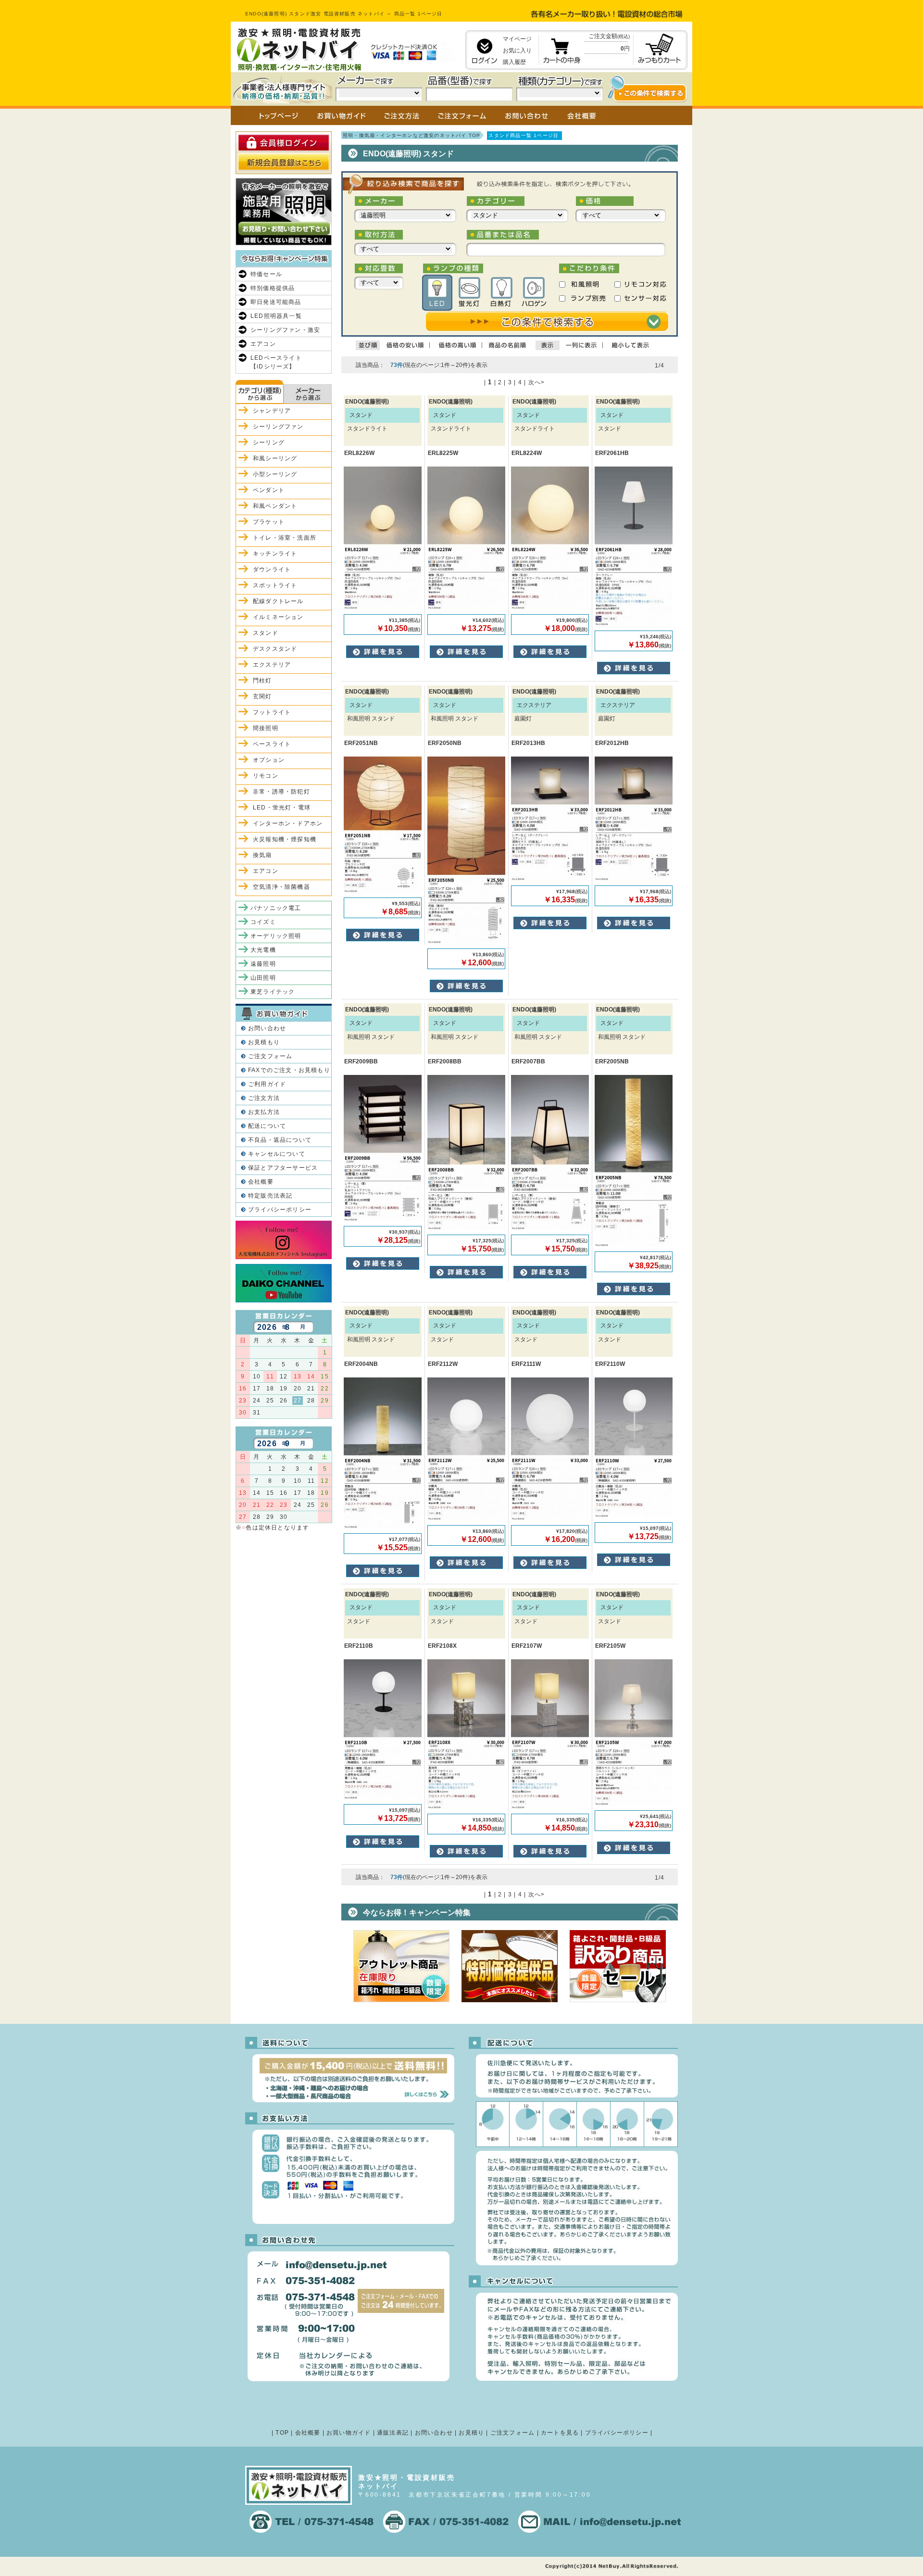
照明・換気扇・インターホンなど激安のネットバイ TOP (412, 135)
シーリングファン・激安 (285, 330)
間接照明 (266, 728)
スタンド (266, 633)
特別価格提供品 (273, 288)
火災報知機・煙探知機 (285, 839)
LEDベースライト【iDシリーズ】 (276, 362)
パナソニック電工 (276, 908)
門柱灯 (262, 681)
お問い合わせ (267, 1028)
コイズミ (263, 922)
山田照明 (263, 978)
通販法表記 (393, 2433)
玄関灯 (262, 696)
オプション (269, 760)
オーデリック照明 (276, 936)
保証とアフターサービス (283, 1168)
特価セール (266, 274)
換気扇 (262, 855)
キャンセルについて (277, 1154)
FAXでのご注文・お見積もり (289, 1070)
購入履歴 (514, 62)
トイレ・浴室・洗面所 (285, 538)
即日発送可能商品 (276, 302)
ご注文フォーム (270, 1056)
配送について (267, 1126)
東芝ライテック (273, 992)
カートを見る (560, 2433)
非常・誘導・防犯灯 (281, 792)
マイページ (517, 39)
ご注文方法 (264, 1098)
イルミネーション (278, 617)
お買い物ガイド (349, 2433)
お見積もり (264, 1042)
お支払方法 (264, 1112)
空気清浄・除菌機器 (281, 887)
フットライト (272, 712)
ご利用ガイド (267, 1084)
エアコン (263, 344)
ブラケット (269, 522)
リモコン (266, 776)
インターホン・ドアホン (288, 823)
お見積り (471, 2433)
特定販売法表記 (270, 1196)
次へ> (537, 382)
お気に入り (517, 51)
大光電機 (263, 950)
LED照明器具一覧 (276, 316)
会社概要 (261, 1182)
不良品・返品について (280, 1140)
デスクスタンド (275, 649)
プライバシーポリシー (280, 1210)
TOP (282, 2433)
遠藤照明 (263, 964)
